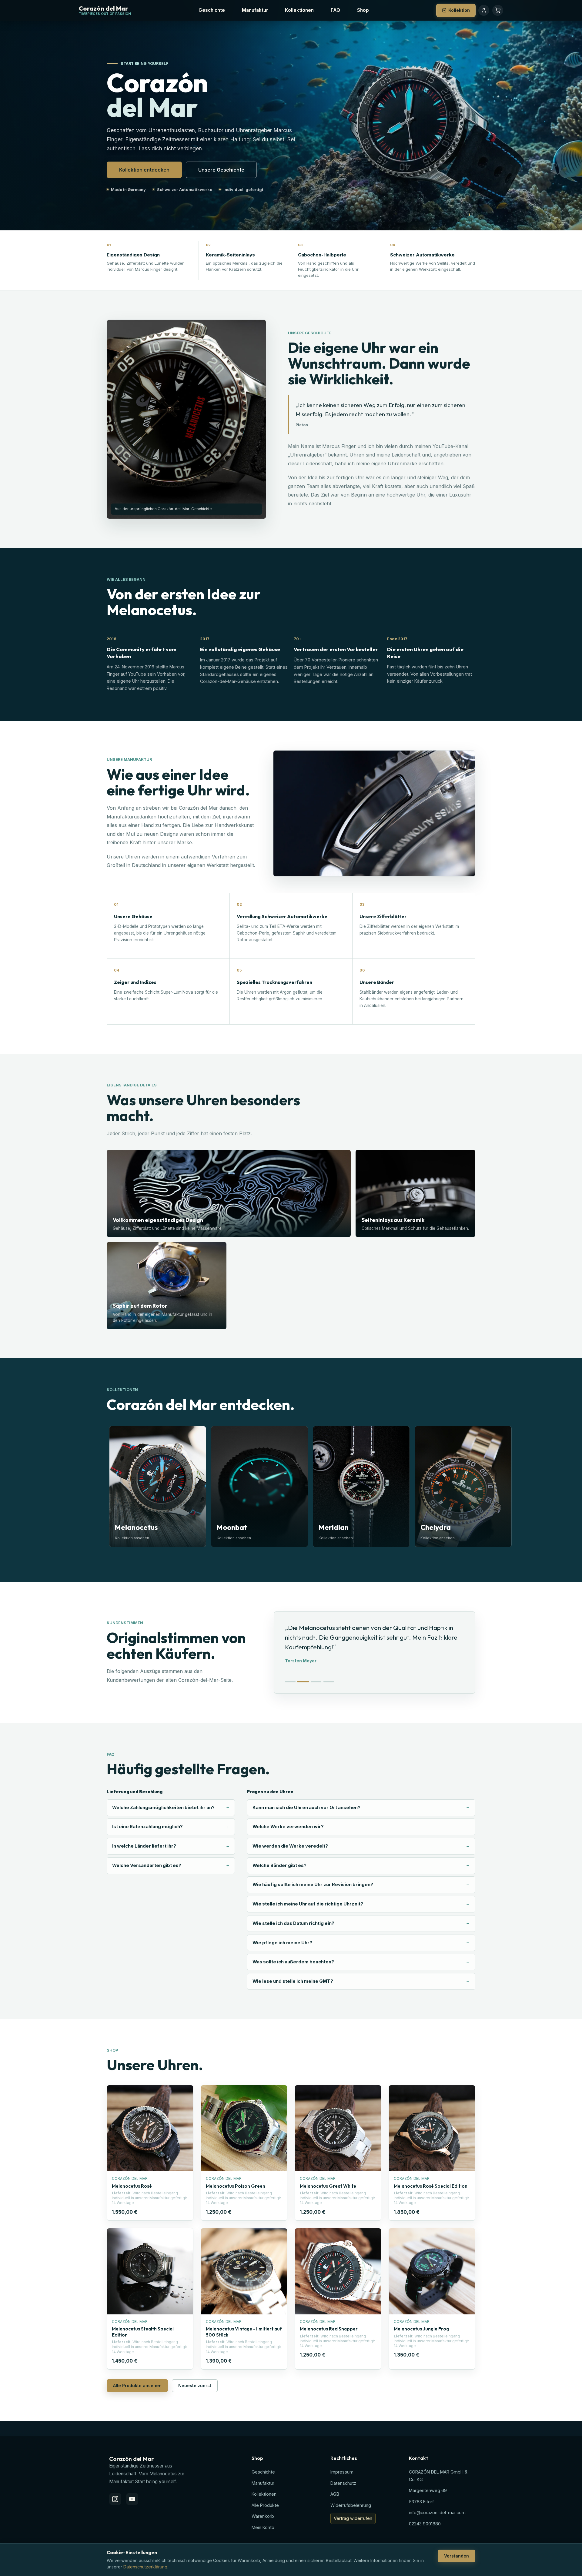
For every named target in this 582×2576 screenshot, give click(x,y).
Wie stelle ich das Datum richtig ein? (293, 1923)
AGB (335, 2494)
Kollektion (459, 10)
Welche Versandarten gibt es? (147, 1865)
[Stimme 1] (290, 1682)
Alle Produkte (265, 2505)
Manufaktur (255, 10)
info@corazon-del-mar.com (437, 2512)
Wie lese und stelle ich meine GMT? (293, 1981)
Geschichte (212, 10)
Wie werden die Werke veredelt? (290, 1846)
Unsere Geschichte (221, 170)
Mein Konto (263, 2527)
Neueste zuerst (195, 2385)
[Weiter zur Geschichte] (469, 217)
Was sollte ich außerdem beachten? (293, 1962)
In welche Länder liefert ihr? (144, 1846)
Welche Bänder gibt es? (279, 1865)
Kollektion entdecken (144, 170)
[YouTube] (132, 2499)
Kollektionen (299, 10)
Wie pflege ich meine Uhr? (282, 1943)
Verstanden (457, 2556)
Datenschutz (343, 2483)
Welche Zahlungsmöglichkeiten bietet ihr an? (163, 1808)
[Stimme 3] (316, 1682)
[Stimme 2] (303, 1682)
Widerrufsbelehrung (351, 2505)
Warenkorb (263, 2516)
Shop (363, 10)
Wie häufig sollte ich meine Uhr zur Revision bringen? (313, 1885)
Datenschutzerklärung (145, 2567)
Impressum (342, 2472)
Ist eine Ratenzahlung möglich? (147, 1827)
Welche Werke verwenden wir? (288, 1827)
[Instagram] (115, 2499)
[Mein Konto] (484, 10)
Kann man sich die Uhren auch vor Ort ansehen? (306, 1808)
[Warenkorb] (498, 10)
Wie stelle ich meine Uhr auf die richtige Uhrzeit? (308, 1904)
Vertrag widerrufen (353, 2518)
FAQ (335, 10)
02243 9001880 (425, 2524)
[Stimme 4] (329, 1682)
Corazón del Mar (103, 9)
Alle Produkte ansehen (137, 2385)
